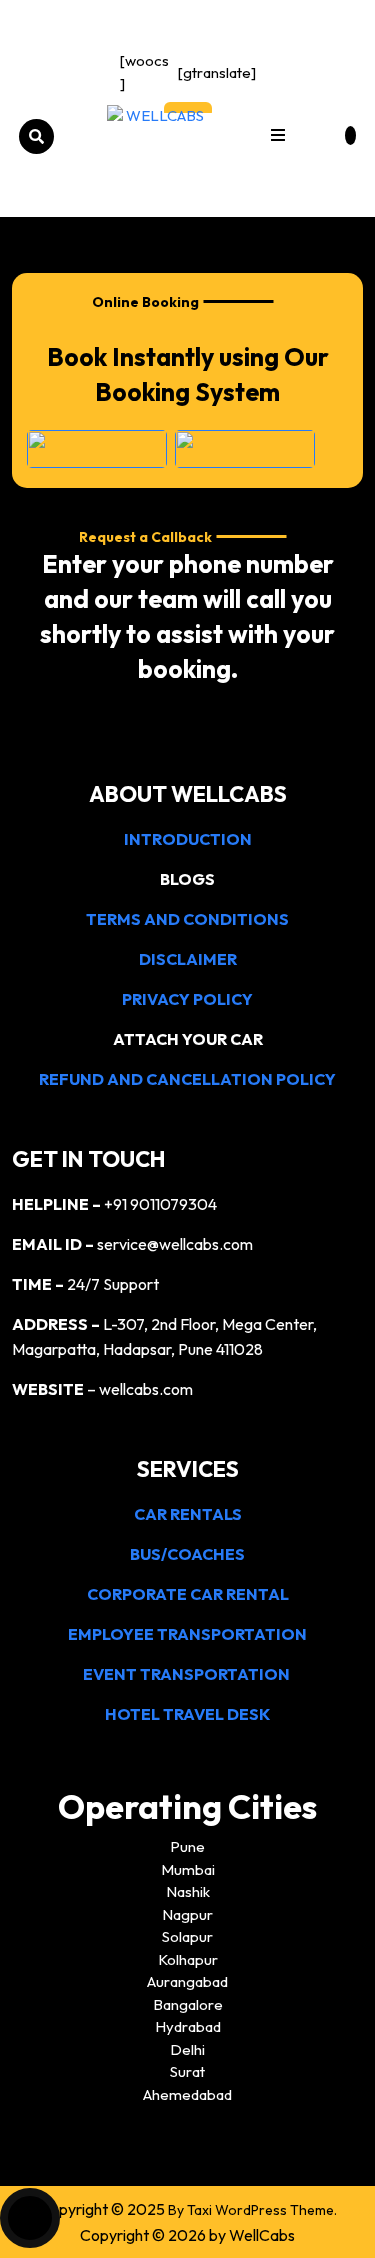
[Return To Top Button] (30, 2218)
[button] (278, 136)
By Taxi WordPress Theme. (252, 2210)
